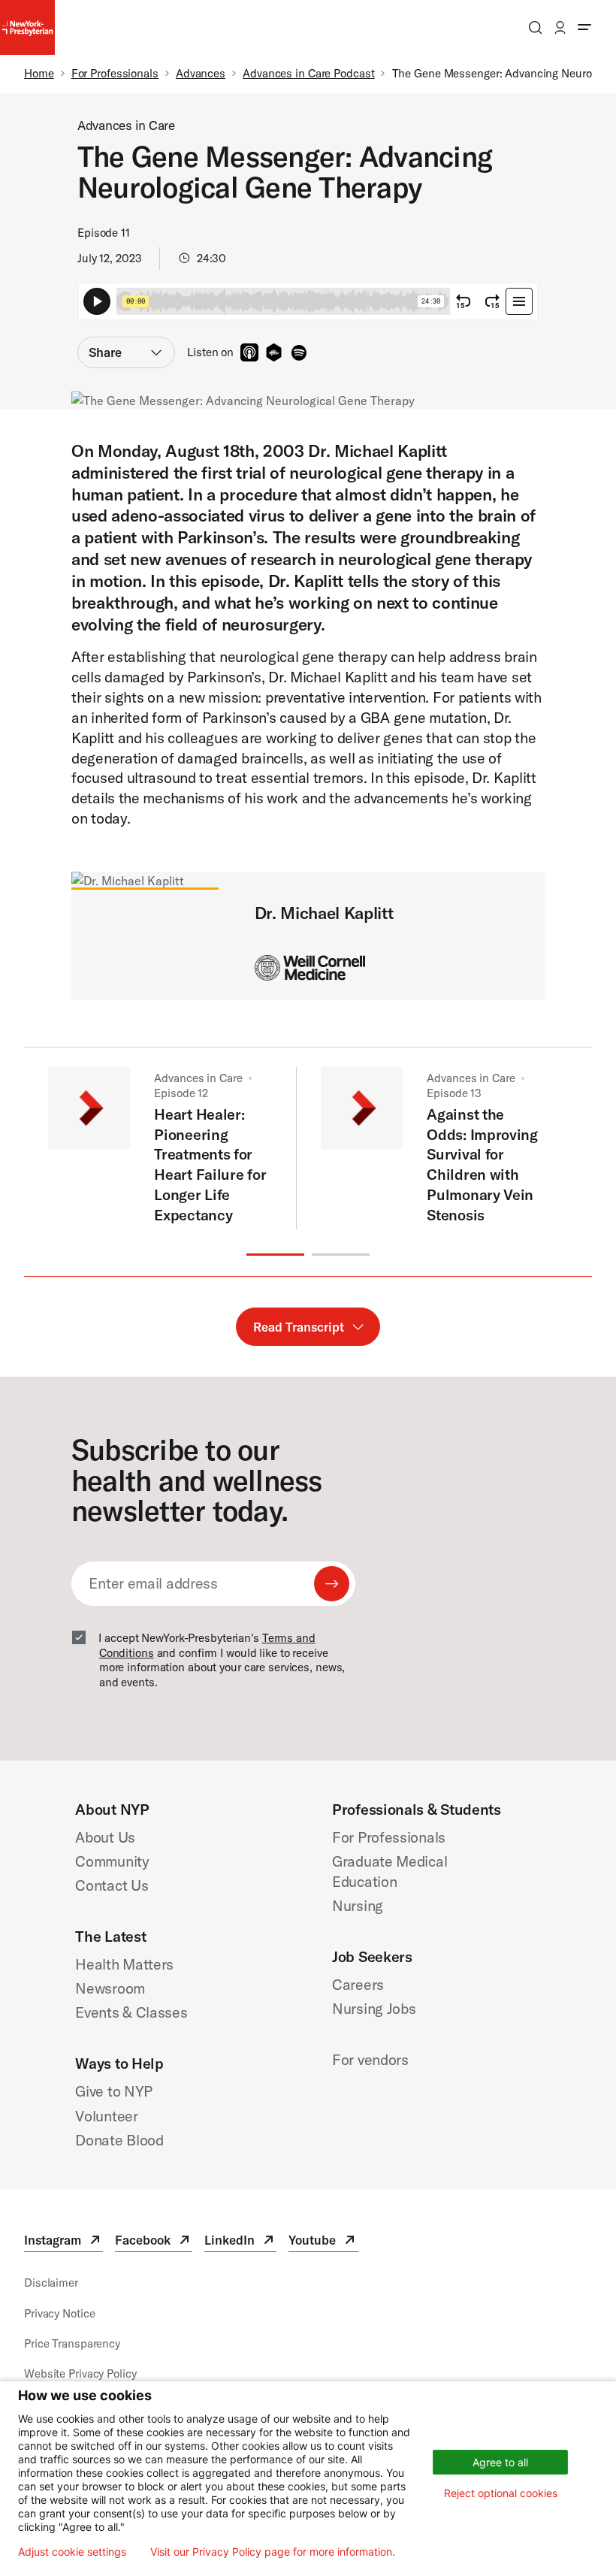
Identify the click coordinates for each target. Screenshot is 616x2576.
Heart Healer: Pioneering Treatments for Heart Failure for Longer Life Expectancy (210, 1164)
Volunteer (106, 2116)
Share (105, 352)
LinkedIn (240, 2242)
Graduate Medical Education (390, 1871)
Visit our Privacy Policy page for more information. (273, 2552)
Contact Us (112, 1885)
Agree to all (500, 2462)
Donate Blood (119, 2140)
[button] (275, 1255)
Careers (358, 1984)
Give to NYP (114, 2091)
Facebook (154, 2242)
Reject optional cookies (501, 2493)
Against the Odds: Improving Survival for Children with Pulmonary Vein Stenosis (482, 1164)
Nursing (358, 1905)
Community (112, 1861)
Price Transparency (72, 2343)
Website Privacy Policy (80, 2373)
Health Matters (124, 1964)
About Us (105, 1837)
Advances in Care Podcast (308, 73)
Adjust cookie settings (72, 2552)
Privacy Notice (59, 2313)
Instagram (63, 2242)
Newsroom (110, 1988)
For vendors (370, 2059)
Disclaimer (51, 2283)
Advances (201, 73)
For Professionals (115, 73)
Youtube (323, 2242)
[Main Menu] (584, 27)
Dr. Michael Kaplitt (324, 913)
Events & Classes (131, 2012)
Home (39, 73)
